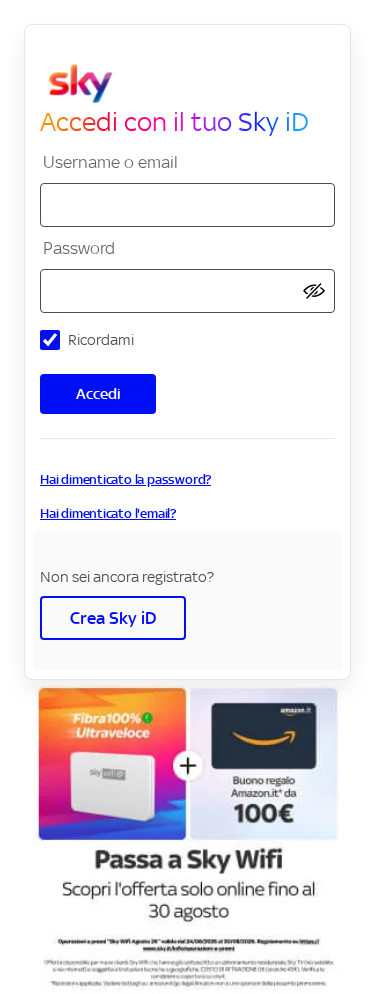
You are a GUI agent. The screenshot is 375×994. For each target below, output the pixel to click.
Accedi (98, 393)
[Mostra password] (314, 291)
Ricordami (101, 339)
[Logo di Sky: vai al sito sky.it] (195, 84)
